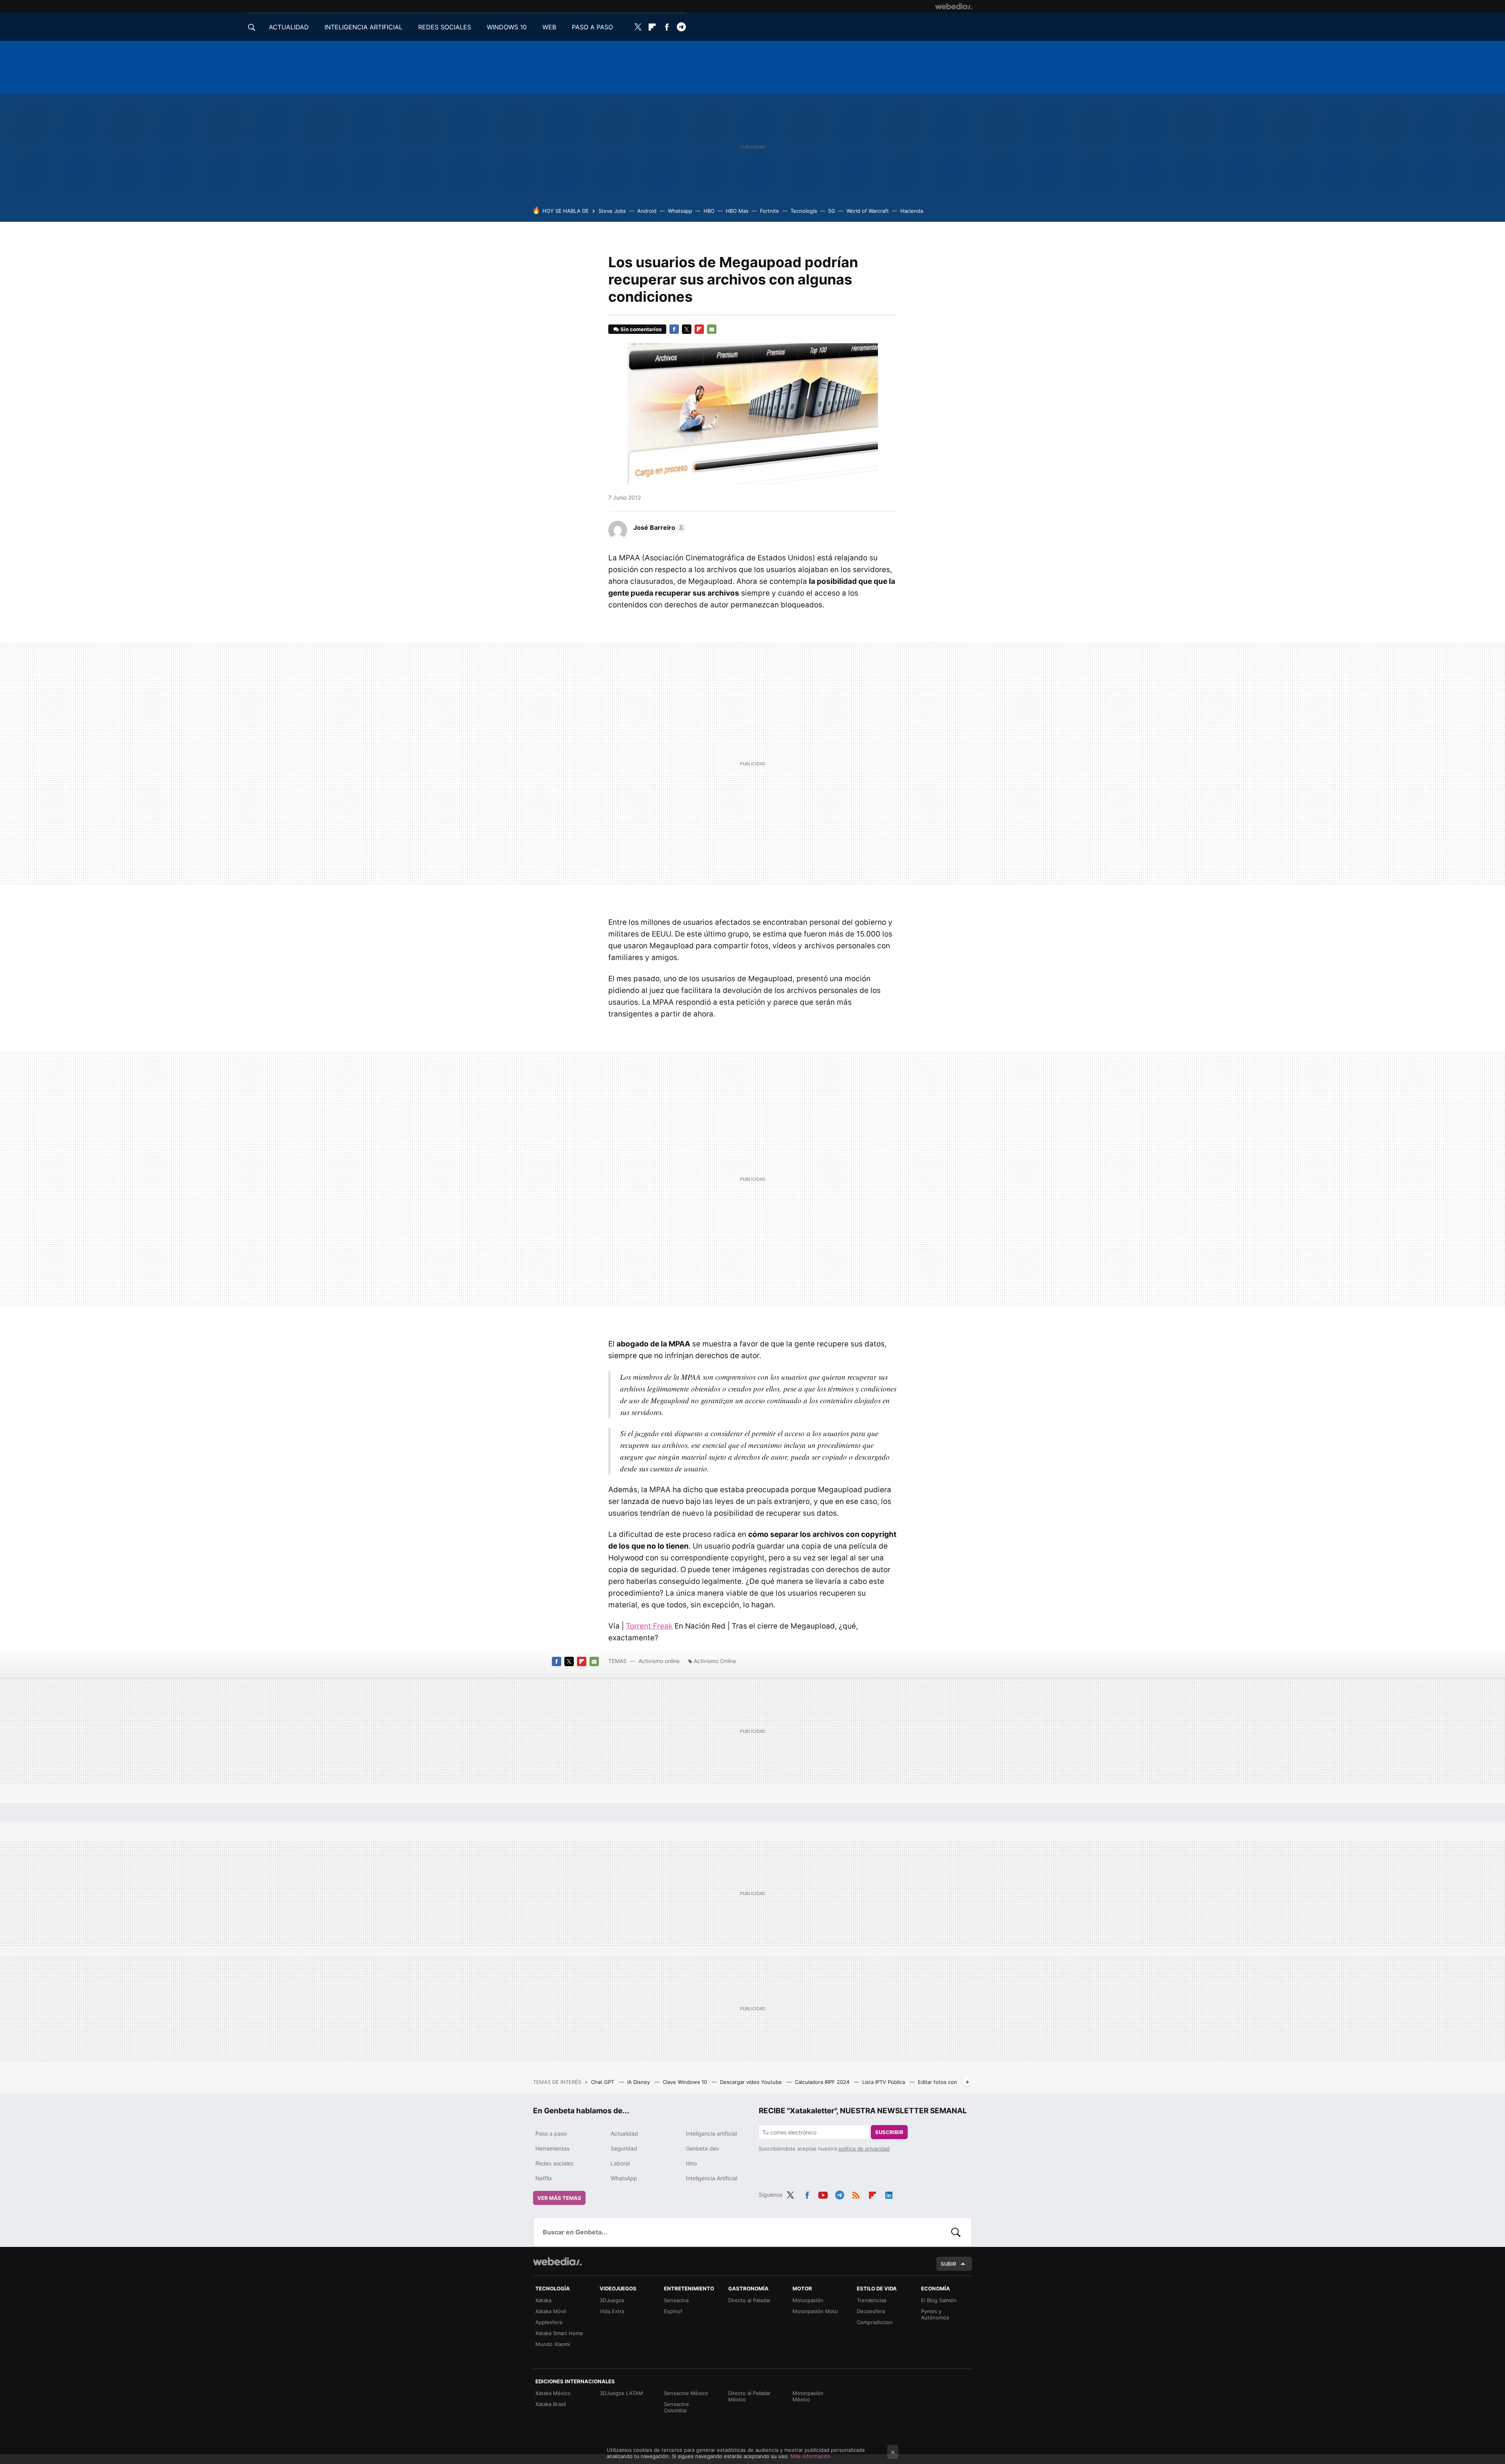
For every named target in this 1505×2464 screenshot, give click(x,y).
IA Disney (639, 2082)
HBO (709, 211)
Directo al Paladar (749, 2300)
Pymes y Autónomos (935, 2314)
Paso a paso (551, 2133)
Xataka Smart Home (559, 2333)
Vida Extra (612, 2311)
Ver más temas (559, 2198)
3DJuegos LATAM (621, 2393)
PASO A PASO (592, 27)
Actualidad (624, 2133)
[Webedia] (954, 6)
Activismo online (659, 1661)
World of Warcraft (868, 211)
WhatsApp (624, 2178)
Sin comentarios (641, 329)
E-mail (712, 329)
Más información (811, 2456)
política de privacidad (864, 2149)
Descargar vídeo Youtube (752, 2082)
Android (647, 211)
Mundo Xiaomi (553, 2344)
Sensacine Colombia (676, 2407)
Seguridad (624, 2148)
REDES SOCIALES (445, 27)
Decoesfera (871, 2311)
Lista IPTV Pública (884, 2082)
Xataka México (553, 2393)
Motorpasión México (808, 2396)
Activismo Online (715, 1661)
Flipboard (652, 27)
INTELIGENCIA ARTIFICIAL (364, 27)
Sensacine (676, 2300)
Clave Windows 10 (686, 2082)
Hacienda (912, 211)
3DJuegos (612, 2300)
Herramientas (552, 2148)
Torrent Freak (649, 1626)
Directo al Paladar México (749, 2396)
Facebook (667, 27)
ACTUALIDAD (289, 27)
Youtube (823, 2194)
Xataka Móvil (551, 2311)
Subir (948, 2264)
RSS (856, 2194)
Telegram (681, 27)
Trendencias (872, 2300)
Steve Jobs (612, 211)
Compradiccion (875, 2322)
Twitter (638, 27)
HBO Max (737, 211)
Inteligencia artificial (711, 2133)
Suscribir (889, 2132)
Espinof (673, 2311)
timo (691, 2163)
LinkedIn (889, 2194)
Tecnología (804, 211)
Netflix (544, 2178)
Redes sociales (554, 2163)
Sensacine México (686, 2393)
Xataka (543, 2300)
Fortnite (770, 211)
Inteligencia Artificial (712, 2178)
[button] (658, 527)
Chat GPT (603, 2082)
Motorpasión (808, 2300)
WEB (549, 27)
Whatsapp (680, 211)
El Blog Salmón (939, 2300)
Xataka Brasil (551, 2404)
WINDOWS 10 (507, 27)
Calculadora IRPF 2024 (823, 2082)
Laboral (620, 2163)
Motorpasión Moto (815, 2311)
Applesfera (549, 2322)
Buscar (956, 2232)
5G (832, 211)
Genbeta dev (703, 2148)
